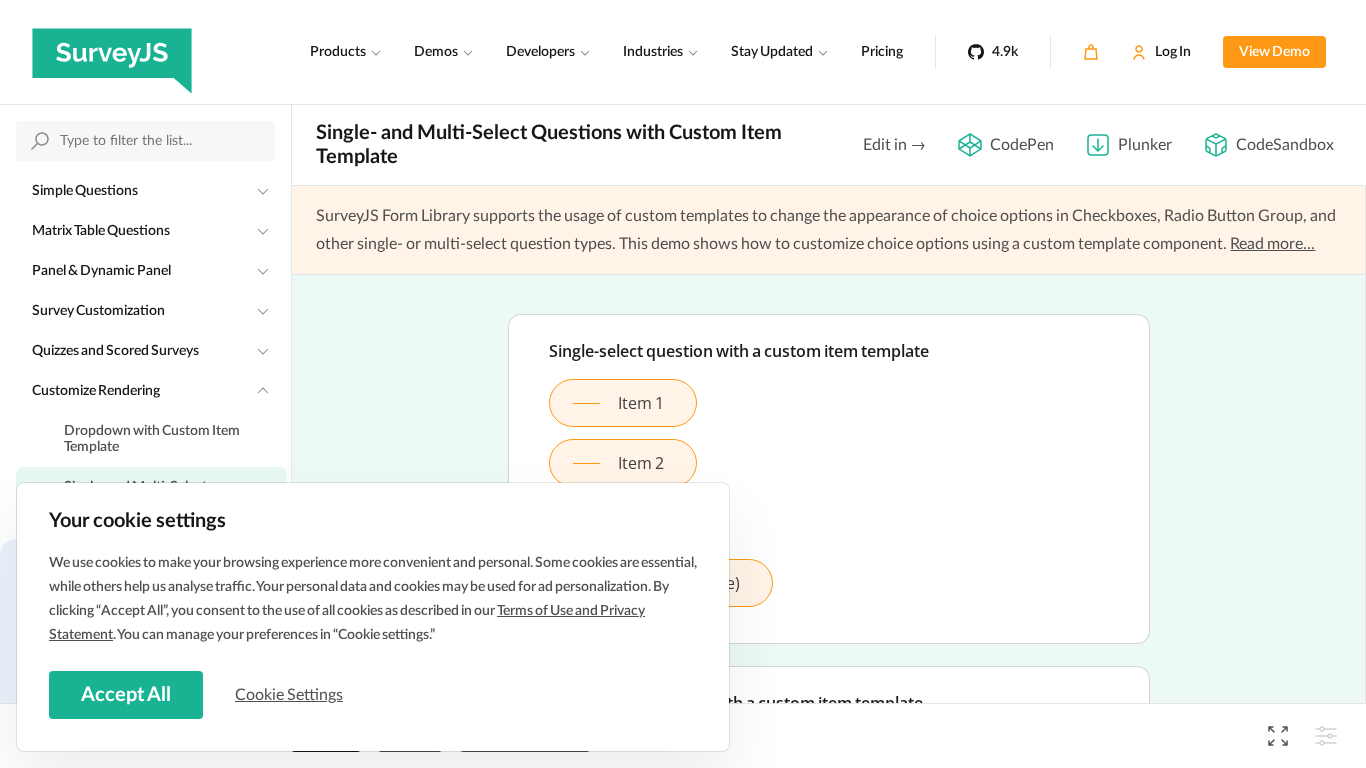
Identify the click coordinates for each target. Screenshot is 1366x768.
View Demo (1274, 52)
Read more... (1272, 244)
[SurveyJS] (112, 52)
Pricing (882, 52)
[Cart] (1091, 52)
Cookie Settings (289, 695)
